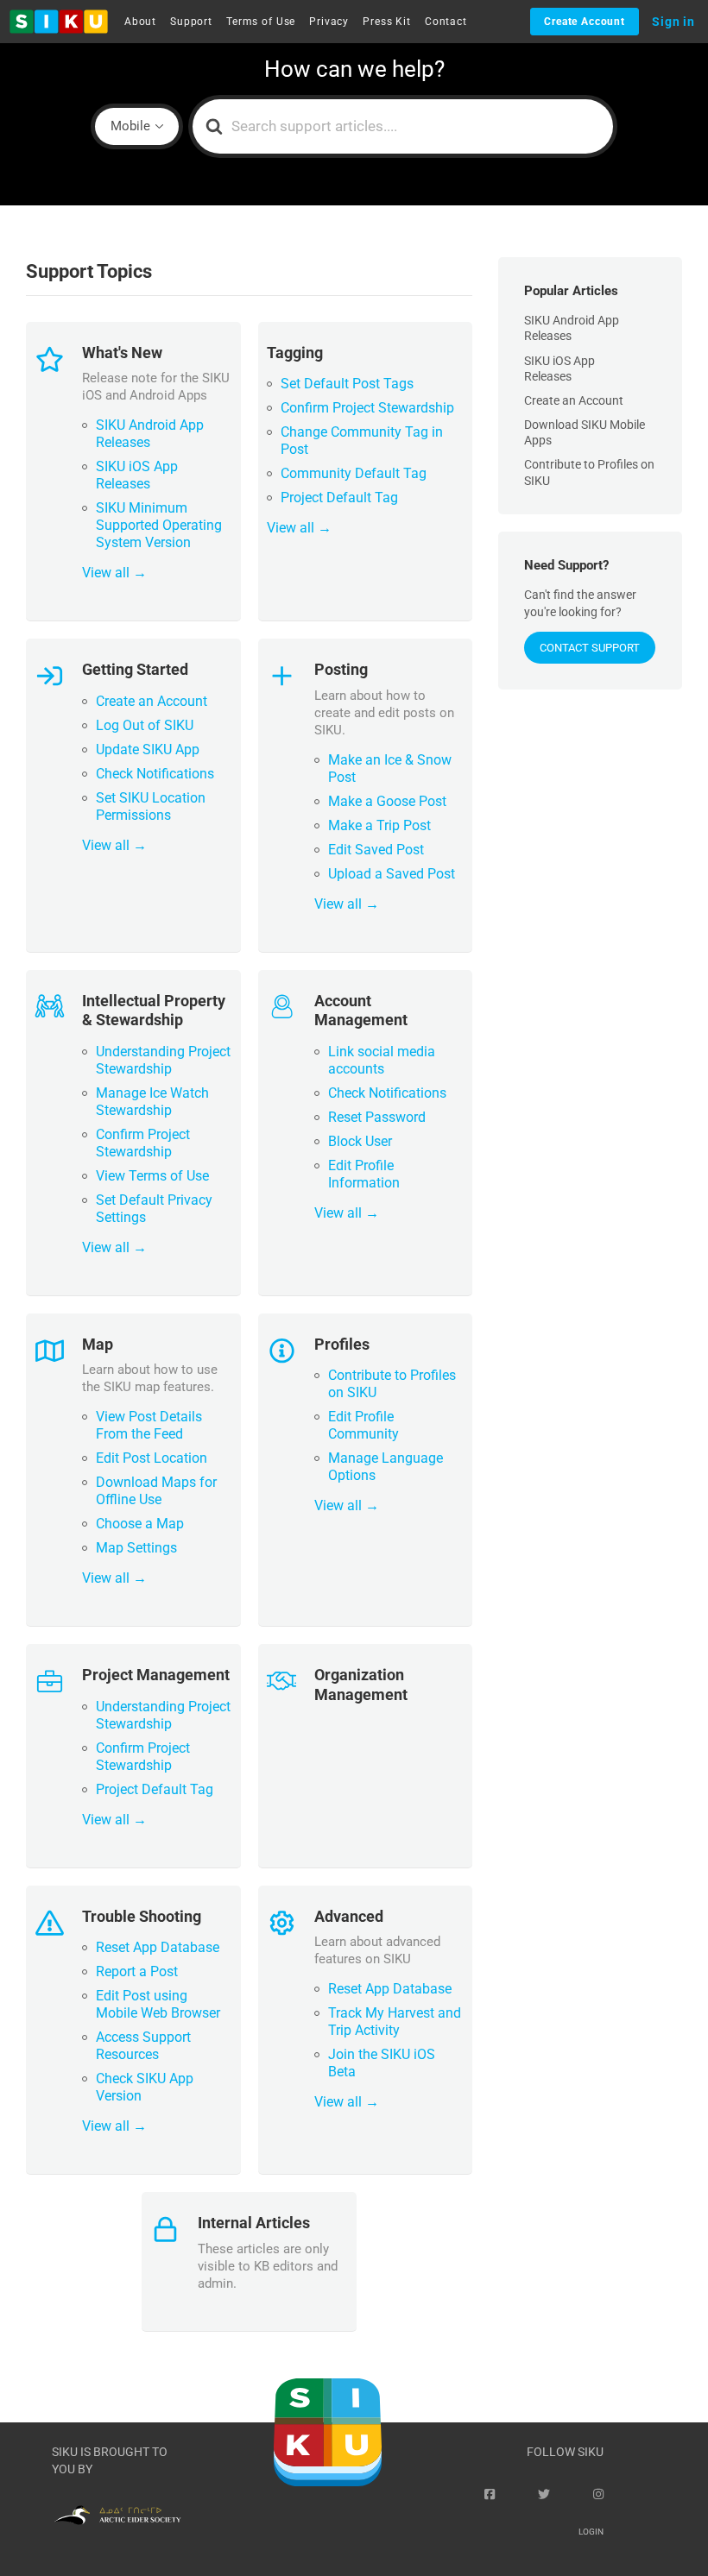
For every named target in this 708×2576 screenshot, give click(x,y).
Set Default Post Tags (347, 384)
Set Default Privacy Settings (154, 1209)
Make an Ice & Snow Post (390, 768)
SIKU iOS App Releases (137, 475)
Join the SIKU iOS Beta (382, 2063)
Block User (360, 1141)
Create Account (585, 22)
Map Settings (136, 1548)
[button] (59, 22)
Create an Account (152, 701)
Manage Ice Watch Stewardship (152, 1102)
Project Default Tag (339, 498)
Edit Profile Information (364, 1174)
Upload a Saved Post (392, 874)
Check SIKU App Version (145, 2087)
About (140, 22)
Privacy (329, 22)
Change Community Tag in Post (362, 441)
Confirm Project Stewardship (367, 408)
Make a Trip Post (379, 825)
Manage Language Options (386, 1467)
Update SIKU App (148, 749)
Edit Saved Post (376, 850)
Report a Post (137, 1971)
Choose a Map (140, 1524)
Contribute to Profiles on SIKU (392, 1384)
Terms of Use (261, 22)
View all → (114, 573)
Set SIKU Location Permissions (151, 806)
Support (191, 22)
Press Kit (387, 22)
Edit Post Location (152, 1458)
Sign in (673, 22)
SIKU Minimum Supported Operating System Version (159, 525)
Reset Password (377, 1117)
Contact (446, 22)
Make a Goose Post (387, 801)
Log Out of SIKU (145, 725)
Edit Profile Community (363, 1425)
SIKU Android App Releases (150, 434)
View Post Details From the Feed (149, 1425)
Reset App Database (158, 1947)
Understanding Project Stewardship (163, 1060)
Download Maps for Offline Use (156, 1491)
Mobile (130, 126)
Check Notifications (155, 774)
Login (591, 2532)
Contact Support (590, 648)
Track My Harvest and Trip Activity (395, 2022)
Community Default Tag (354, 473)
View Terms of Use (152, 1176)
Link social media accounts (382, 1060)
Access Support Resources (143, 2046)
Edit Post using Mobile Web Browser (158, 2004)
